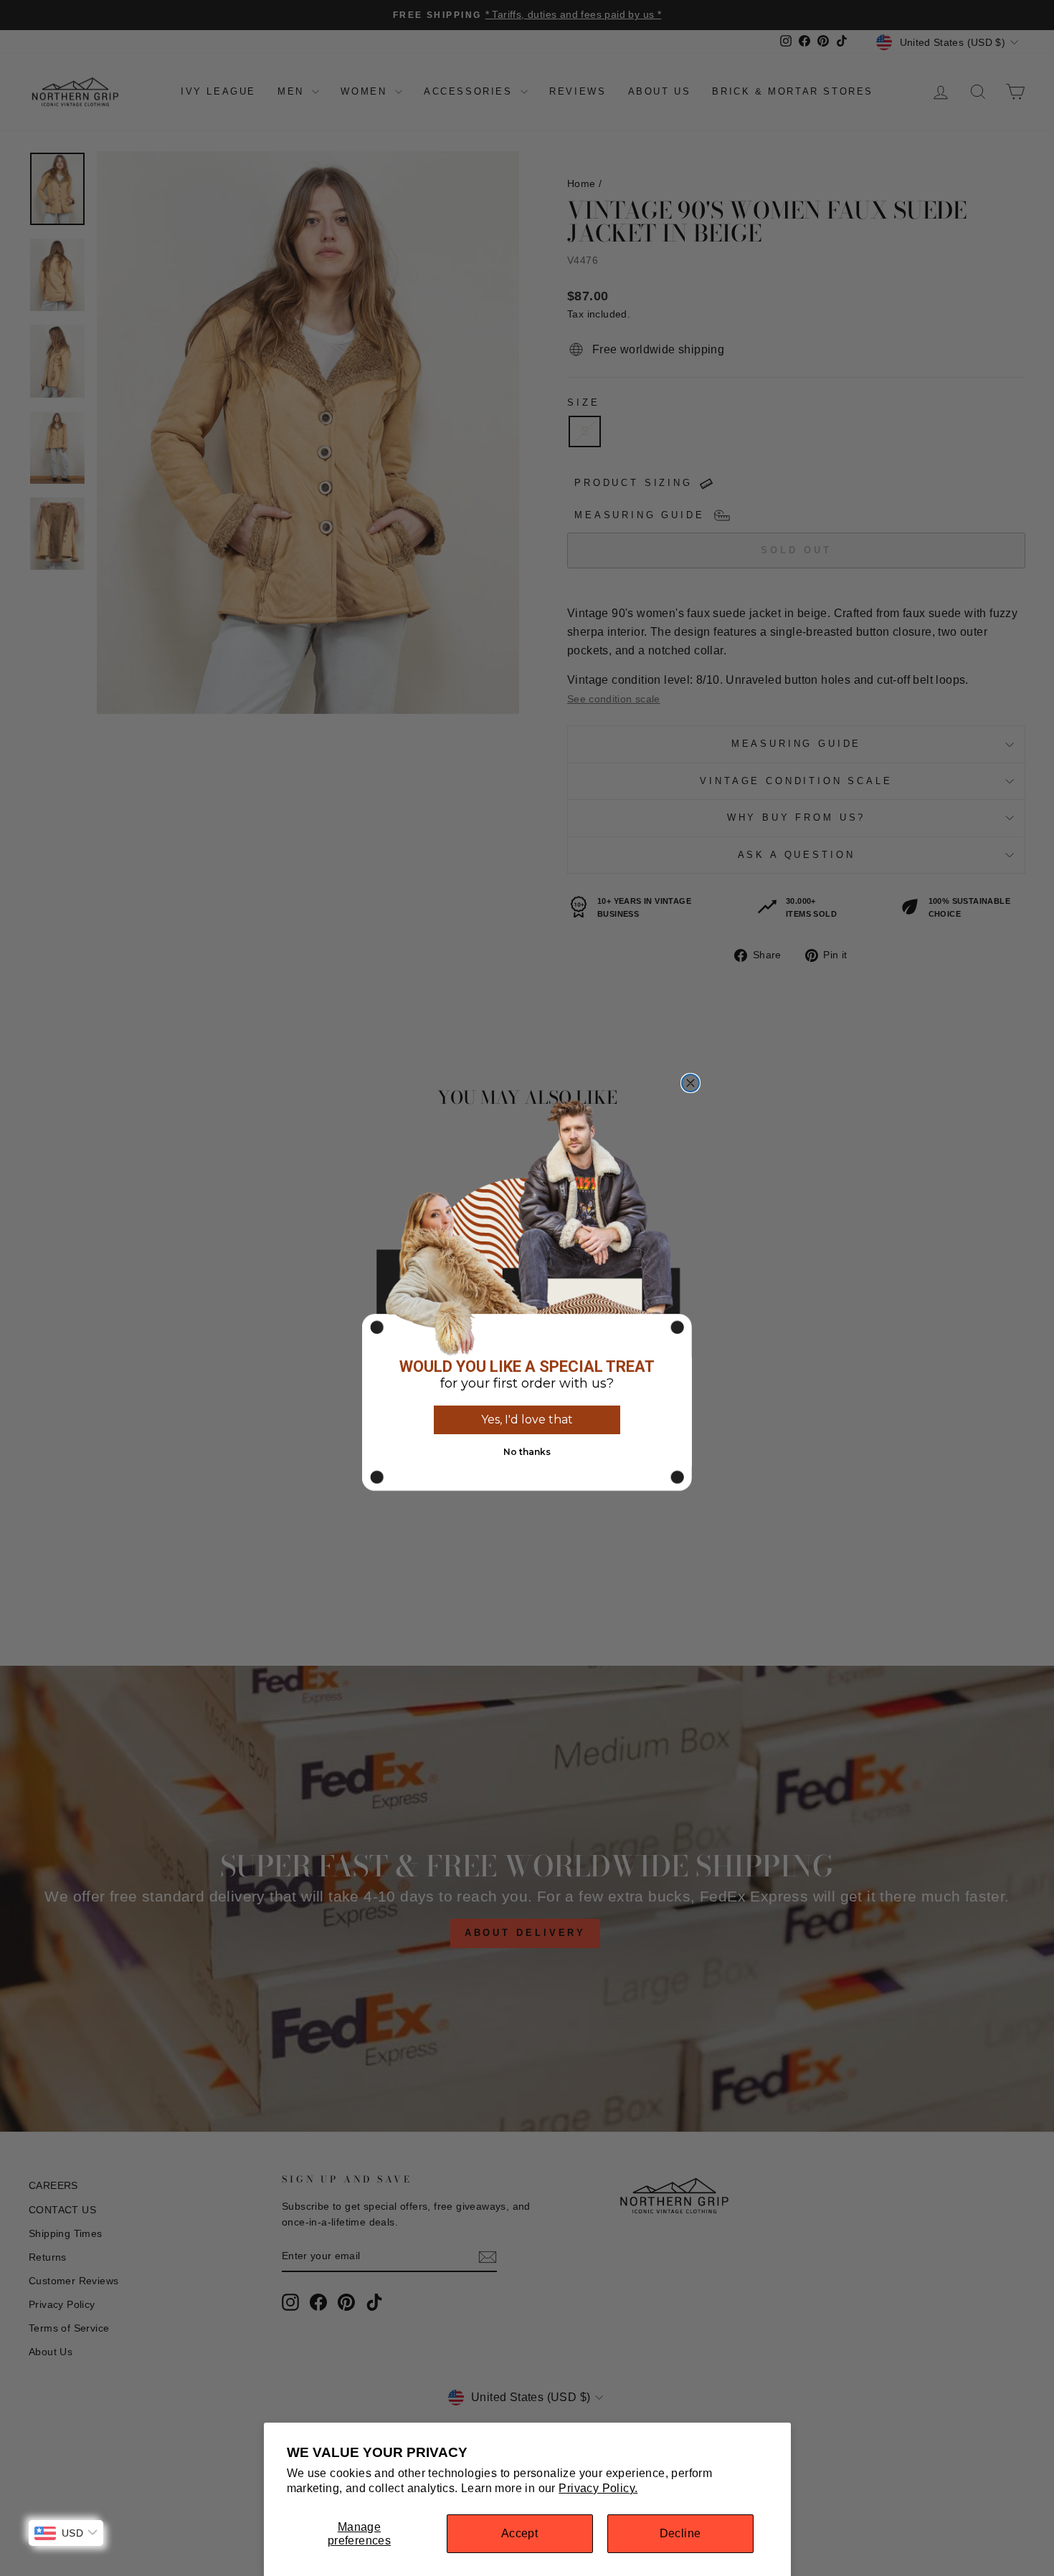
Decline (680, 2533)
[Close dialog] (690, 1083)
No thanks (527, 1452)
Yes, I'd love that (527, 1420)
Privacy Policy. (598, 2488)
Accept (519, 2533)
